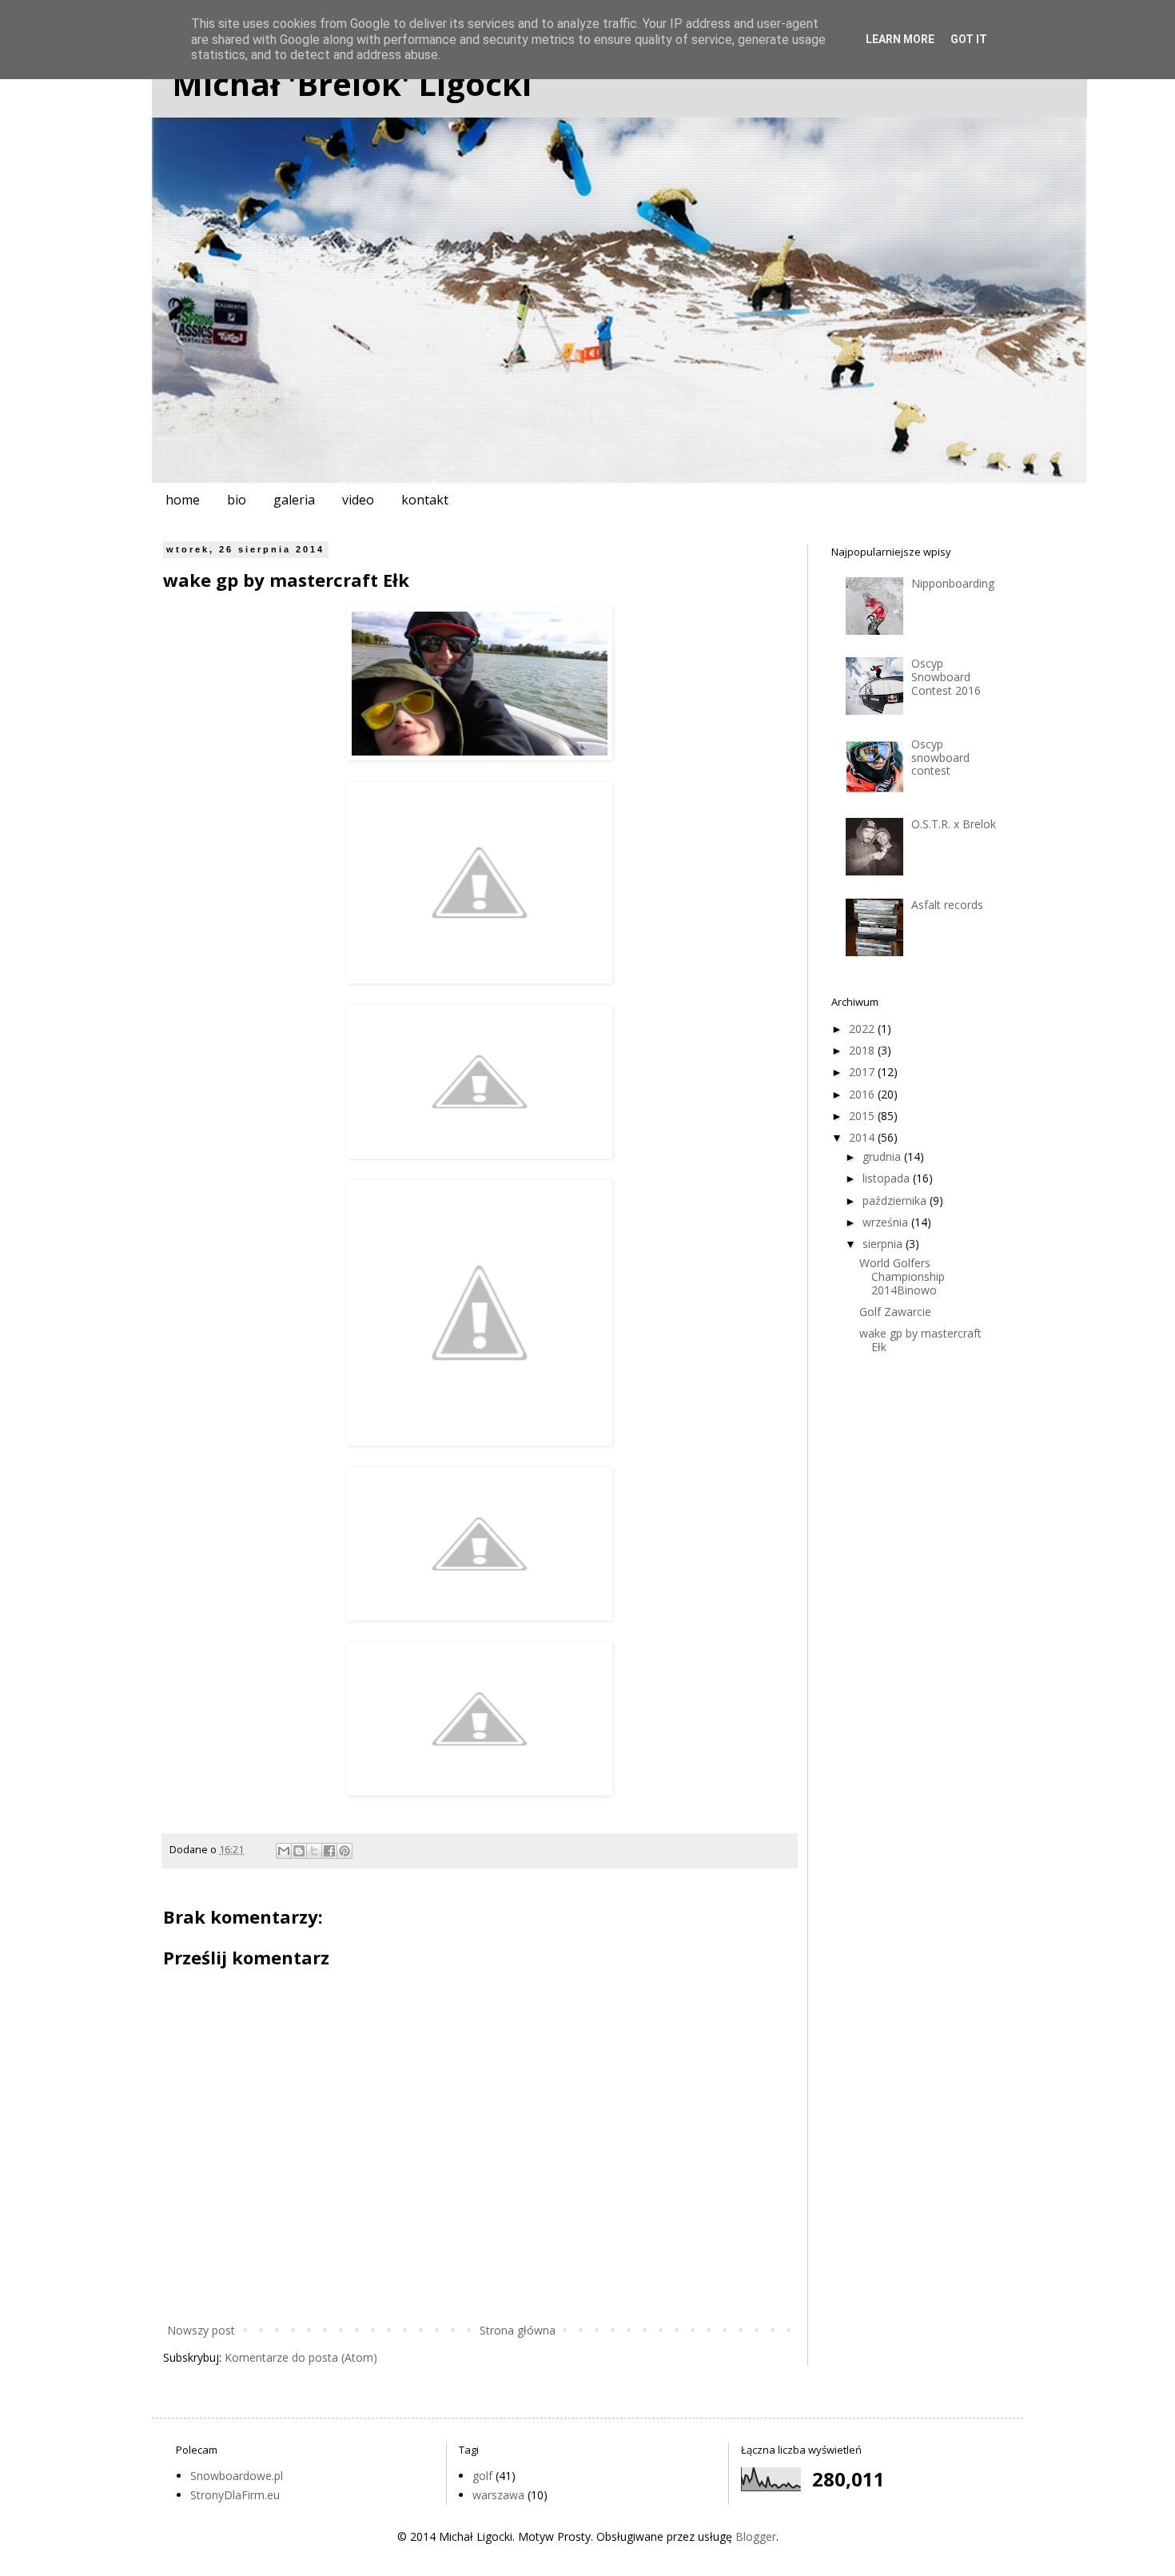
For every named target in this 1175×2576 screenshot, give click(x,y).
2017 (863, 1072)
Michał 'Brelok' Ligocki (352, 84)
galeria (294, 500)
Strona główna (518, 2330)
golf (482, 2476)
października (896, 1200)
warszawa (498, 2495)
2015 (863, 1116)
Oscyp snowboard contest (940, 758)
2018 (863, 1050)
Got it (969, 39)
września (887, 1222)
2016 (863, 1094)
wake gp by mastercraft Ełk (920, 1340)
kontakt (425, 500)
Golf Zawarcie (895, 1312)
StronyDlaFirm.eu (235, 2495)
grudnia (883, 1156)
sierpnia (884, 1244)
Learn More (900, 39)
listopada (888, 1178)
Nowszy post (201, 2330)
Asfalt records (947, 905)
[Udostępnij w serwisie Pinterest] (345, 1851)
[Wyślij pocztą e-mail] (284, 1851)
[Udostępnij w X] (314, 1851)
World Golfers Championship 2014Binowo (902, 1276)
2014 (863, 1137)
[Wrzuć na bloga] (299, 1851)
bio (237, 500)
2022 (863, 1029)
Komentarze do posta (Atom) (301, 2357)
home (183, 500)
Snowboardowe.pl (237, 2476)
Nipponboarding (953, 583)
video (358, 500)
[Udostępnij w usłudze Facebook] (329, 1851)
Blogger (756, 2536)
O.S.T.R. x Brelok (954, 824)
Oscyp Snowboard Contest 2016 (946, 677)
